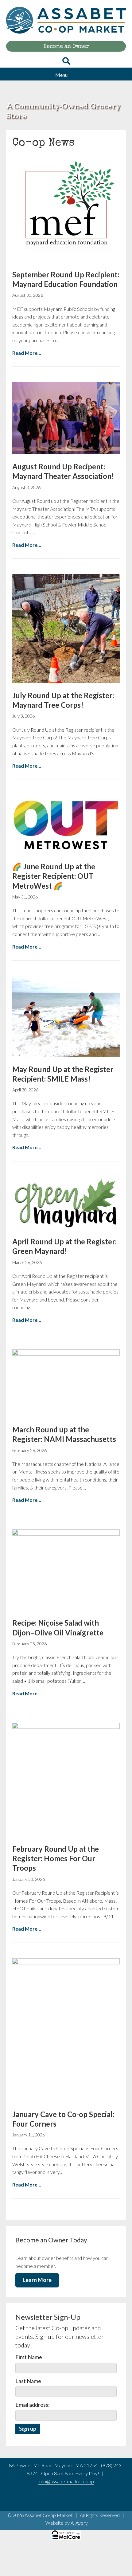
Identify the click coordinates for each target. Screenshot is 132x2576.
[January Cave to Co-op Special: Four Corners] (66, 2029)
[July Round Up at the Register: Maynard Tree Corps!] (66, 628)
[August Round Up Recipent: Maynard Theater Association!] (66, 418)
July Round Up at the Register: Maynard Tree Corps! (63, 700)
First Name (29, 2357)
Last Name (28, 2381)
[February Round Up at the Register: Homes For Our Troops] (66, 1779)
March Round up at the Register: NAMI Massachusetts (64, 1434)
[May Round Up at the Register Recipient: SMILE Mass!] (66, 1016)
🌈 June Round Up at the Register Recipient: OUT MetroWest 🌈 (54, 876)
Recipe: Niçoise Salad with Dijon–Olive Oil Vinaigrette (58, 1627)
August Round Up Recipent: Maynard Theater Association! (63, 471)
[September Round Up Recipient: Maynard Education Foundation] (66, 208)
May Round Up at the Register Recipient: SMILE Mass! (63, 1074)
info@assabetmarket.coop (66, 2481)
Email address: (33, 2405)
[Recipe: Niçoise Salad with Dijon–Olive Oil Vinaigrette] (66, 1570)
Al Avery (79, 2523)
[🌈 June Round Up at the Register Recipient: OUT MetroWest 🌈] (66, 824)
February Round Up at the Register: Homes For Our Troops (56, 1858)
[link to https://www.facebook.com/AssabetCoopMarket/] (59, 2501)
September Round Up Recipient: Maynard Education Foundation (66, 279)
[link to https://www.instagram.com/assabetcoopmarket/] (74, 2501)
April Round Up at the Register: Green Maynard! (64, 1246)
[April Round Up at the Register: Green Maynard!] (66, 1202)
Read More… (27, 353)
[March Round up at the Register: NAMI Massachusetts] (66, 1383)
